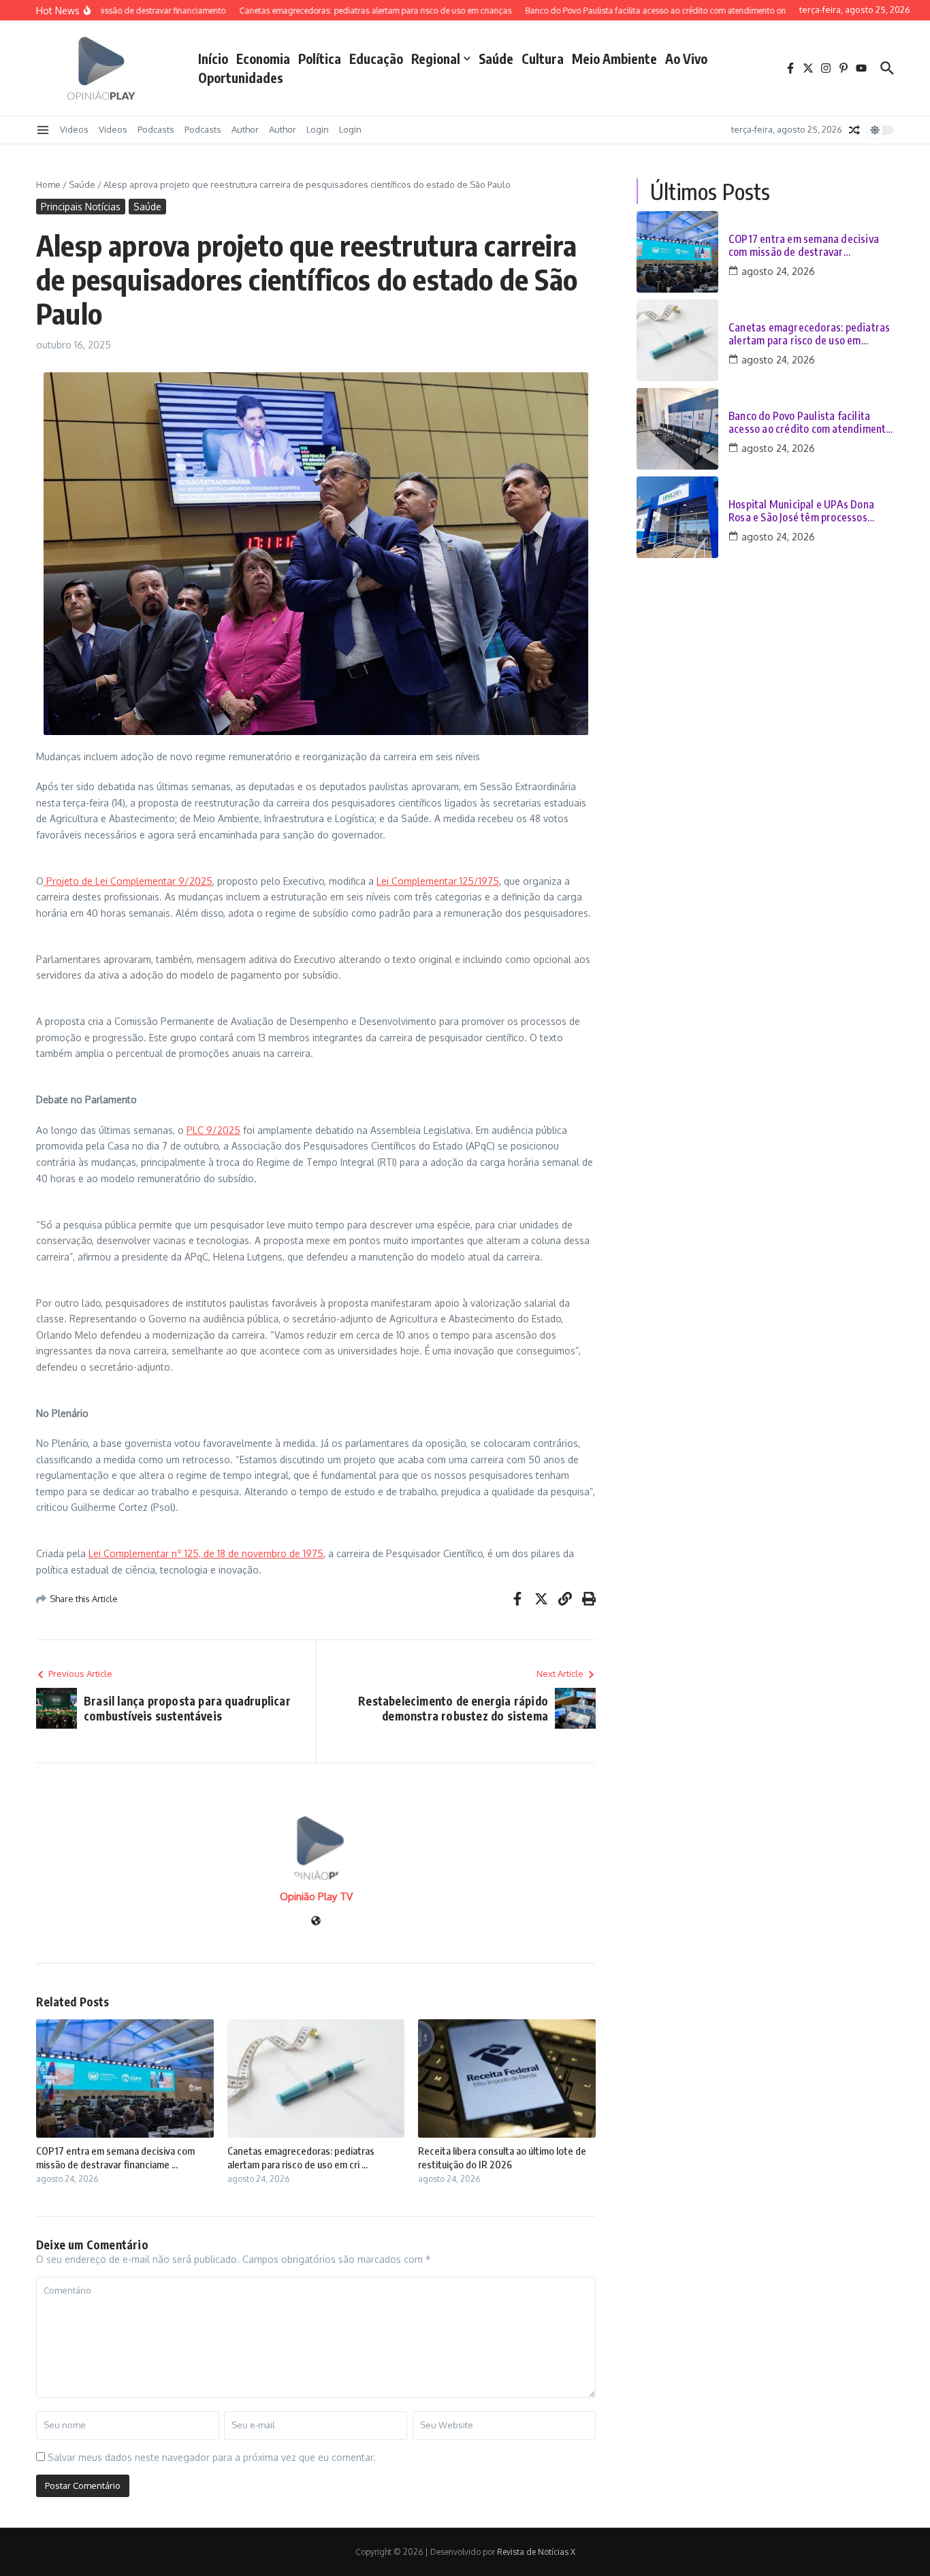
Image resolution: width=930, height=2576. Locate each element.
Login (318, 129)
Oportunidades (241, 78)
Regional (436, 59)
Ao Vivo (686, 59)
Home (48, 184)
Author (245, 129)
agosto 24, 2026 (778, 271)
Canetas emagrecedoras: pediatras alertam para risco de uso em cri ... (301, 2157)
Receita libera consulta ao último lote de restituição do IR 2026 (502, 2157)
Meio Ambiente (614, 59)
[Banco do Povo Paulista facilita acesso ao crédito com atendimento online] (677, 429)
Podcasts (156, 129)
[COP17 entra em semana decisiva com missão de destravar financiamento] (677, 252)
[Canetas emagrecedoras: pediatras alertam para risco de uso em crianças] (677, 340)
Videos (74, 129)
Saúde (496, 59)
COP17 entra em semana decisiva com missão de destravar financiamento (804, 246)
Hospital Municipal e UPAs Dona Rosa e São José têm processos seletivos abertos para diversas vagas (801, 511)
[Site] (316, 1922)
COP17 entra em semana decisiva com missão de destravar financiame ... (115, 2157)
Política (320, 59)
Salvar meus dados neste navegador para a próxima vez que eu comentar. (212, 2457)
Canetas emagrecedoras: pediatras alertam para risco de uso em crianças (809, 334)
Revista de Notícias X (536, 2552)
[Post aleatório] (854, 130)
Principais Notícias (81, 207)
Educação (376, 59)
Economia (263, 59)
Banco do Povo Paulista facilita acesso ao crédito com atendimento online (810, 423)
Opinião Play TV (316, 1896)
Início (213, 59)
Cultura (543, 59)
